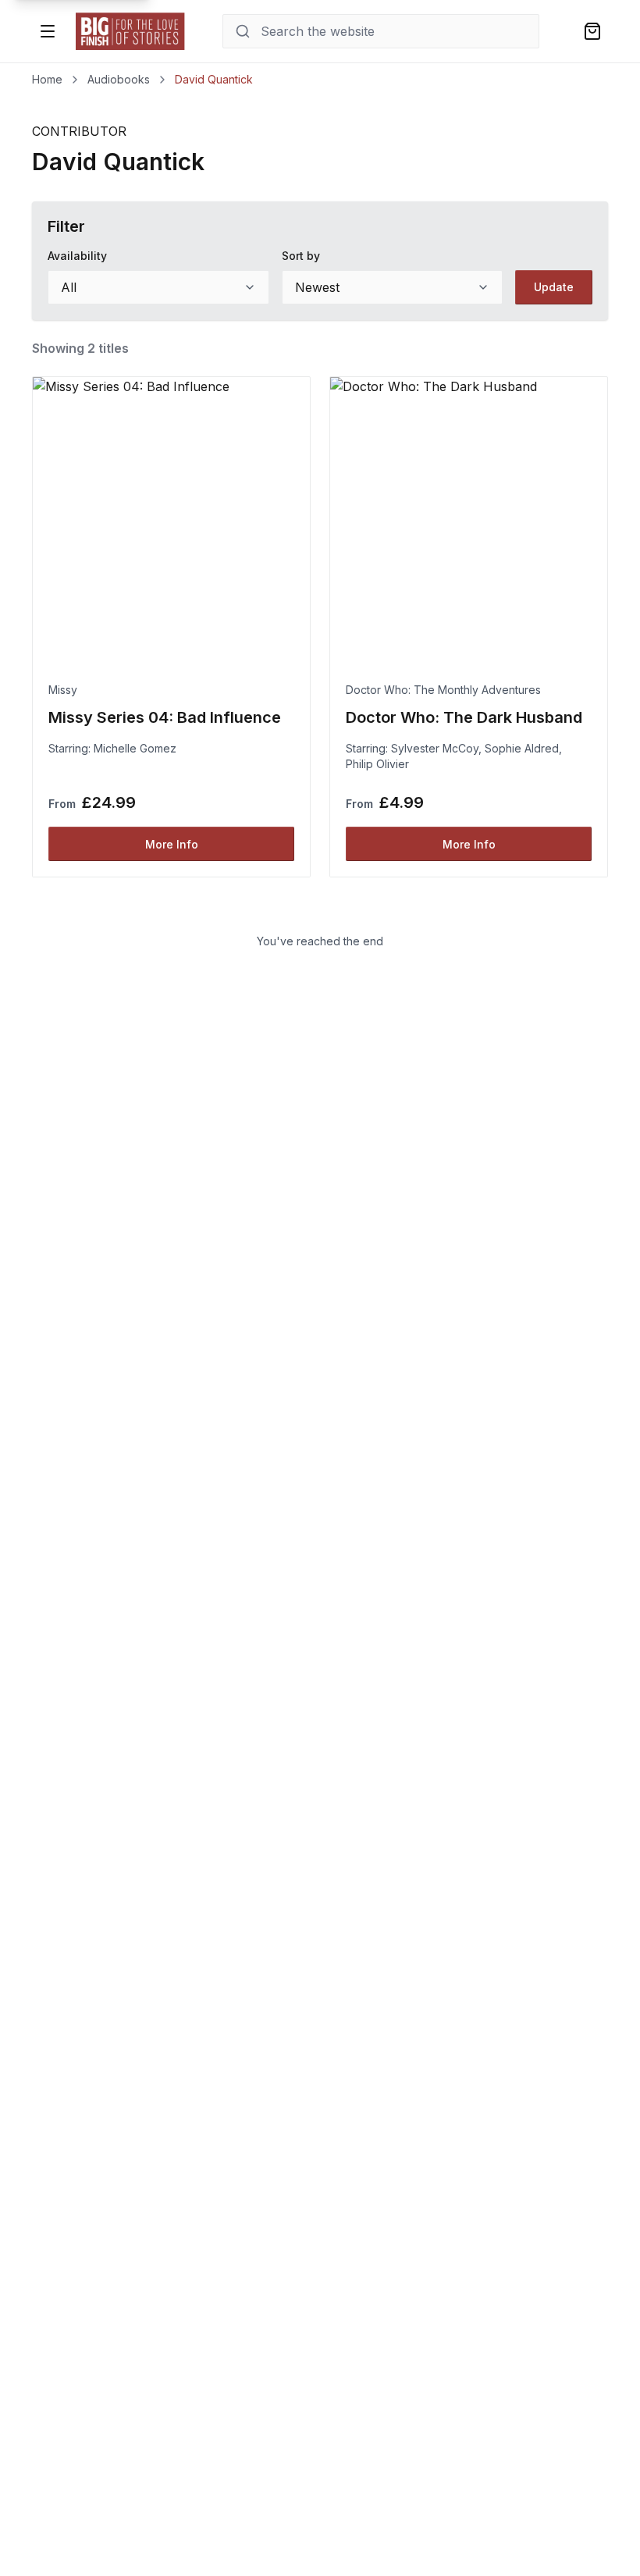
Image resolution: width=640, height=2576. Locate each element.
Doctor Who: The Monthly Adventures (443, 690)
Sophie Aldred (522, 748)
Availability (77, 256)
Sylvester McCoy (435, 748)
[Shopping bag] (592, 31)
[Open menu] (48, 31)
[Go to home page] (130, 31)
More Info (172, 844)
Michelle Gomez (135, 748)
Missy (63, 690)
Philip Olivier (377, 764)
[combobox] (158, 287)
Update (554, 287)
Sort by (301, 256)
